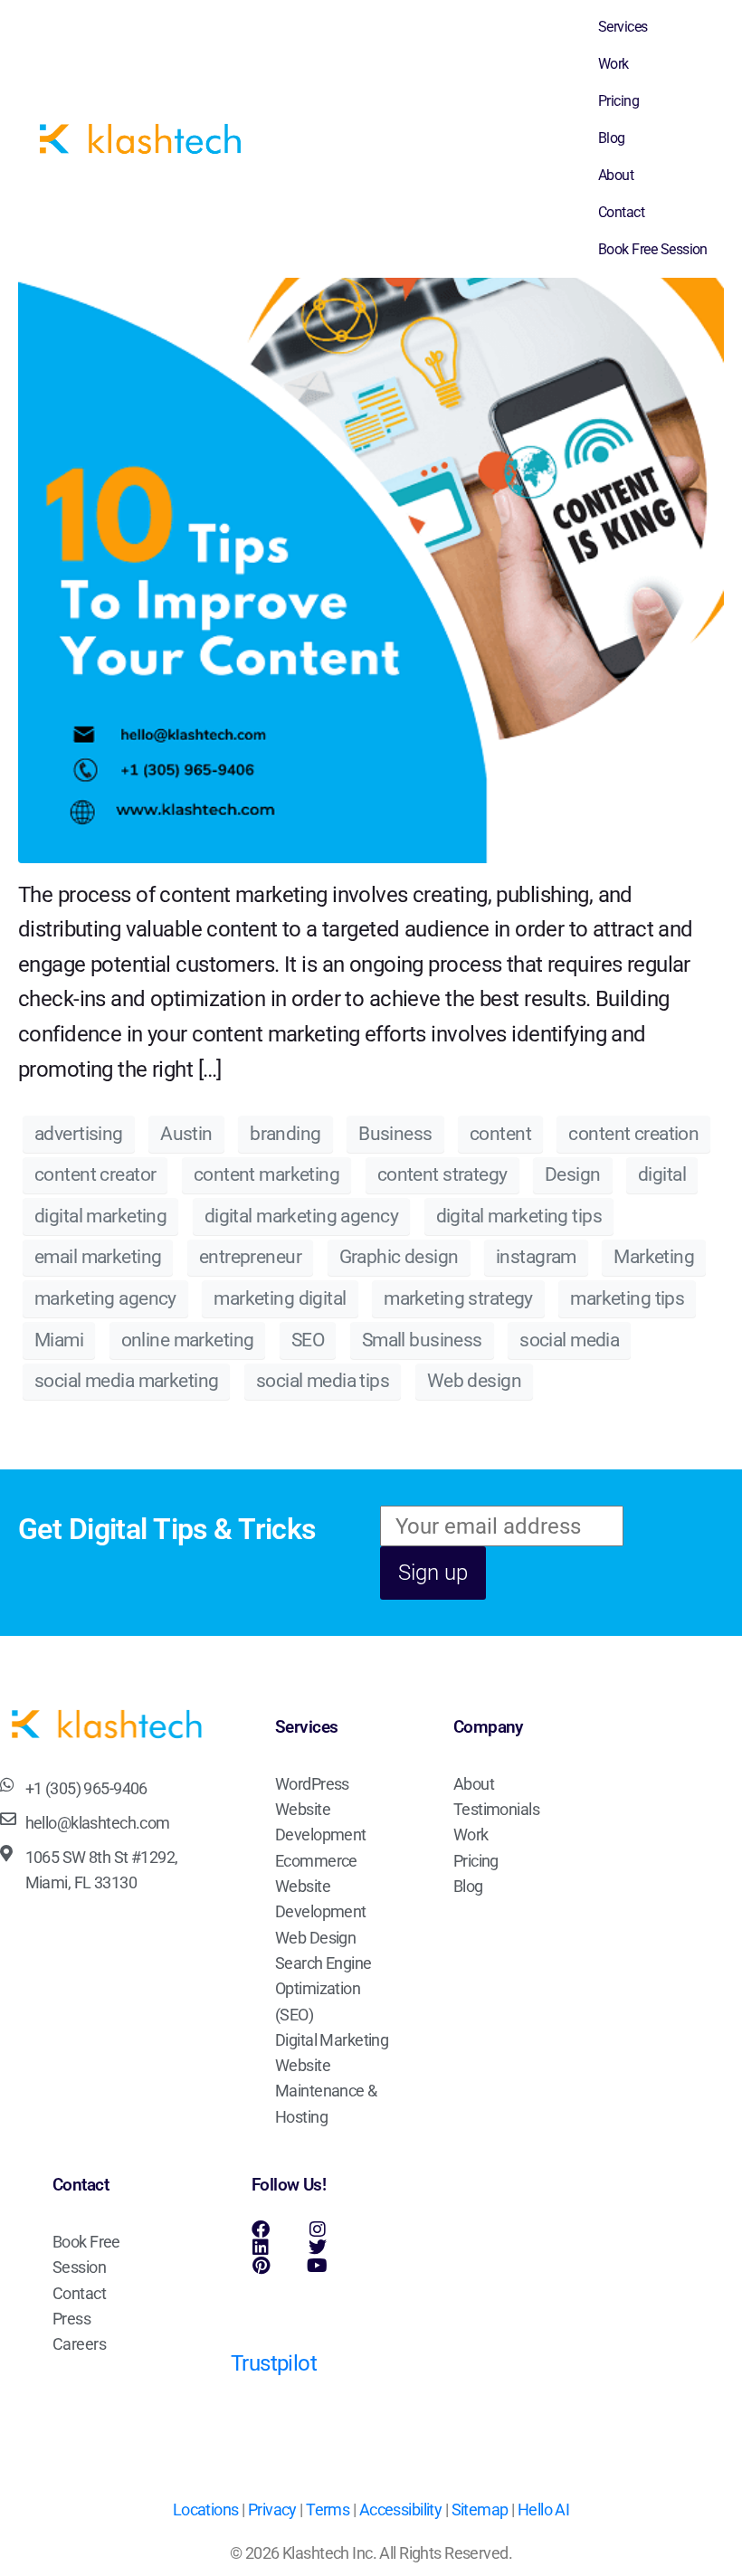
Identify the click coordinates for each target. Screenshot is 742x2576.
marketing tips (627, 1298)
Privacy (272, 2510)
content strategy (442, 1174)
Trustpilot (274, 2363)
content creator (95, 1174)
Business (395, 1134)
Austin (186, 1134)
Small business (422, 1340)
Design (573, 1174)
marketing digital (280, 1298)
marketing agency (105, 1298)
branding (285, 1134)
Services (623, 27)
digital (662, 1174)
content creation (633, 1134)
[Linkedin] (261, 2248)
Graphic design (399, 1257)
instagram (536, 1257)
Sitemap (480, 2510)
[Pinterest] (261, 2266)
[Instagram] (317, 2229)
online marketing (188, 1340)
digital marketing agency (301, 1216)
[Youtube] (317, 2266)
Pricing (618, 101)
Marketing (654, 1257)
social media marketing (126, 1381)
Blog (612, 138)
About (616, 175)
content (500, 1134)
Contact (621, 212)
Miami (59, 1340)
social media (569, 1340)
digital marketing (100, 1216)
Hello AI (543, 2510)
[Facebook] (261, 2229)
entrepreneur (250, 1257)
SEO (308, 1340)
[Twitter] (317, 2248)
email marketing (98, 1257)
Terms (328, 2510)
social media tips (323, 1381)
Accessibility (401, 2510)
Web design (474, 1381)
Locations (206, 2510)
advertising (79, 1134)
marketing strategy (458, 1298)
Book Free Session (653, 249)
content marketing (266, 1174)
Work (614, 64)
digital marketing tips (519, 1216)
